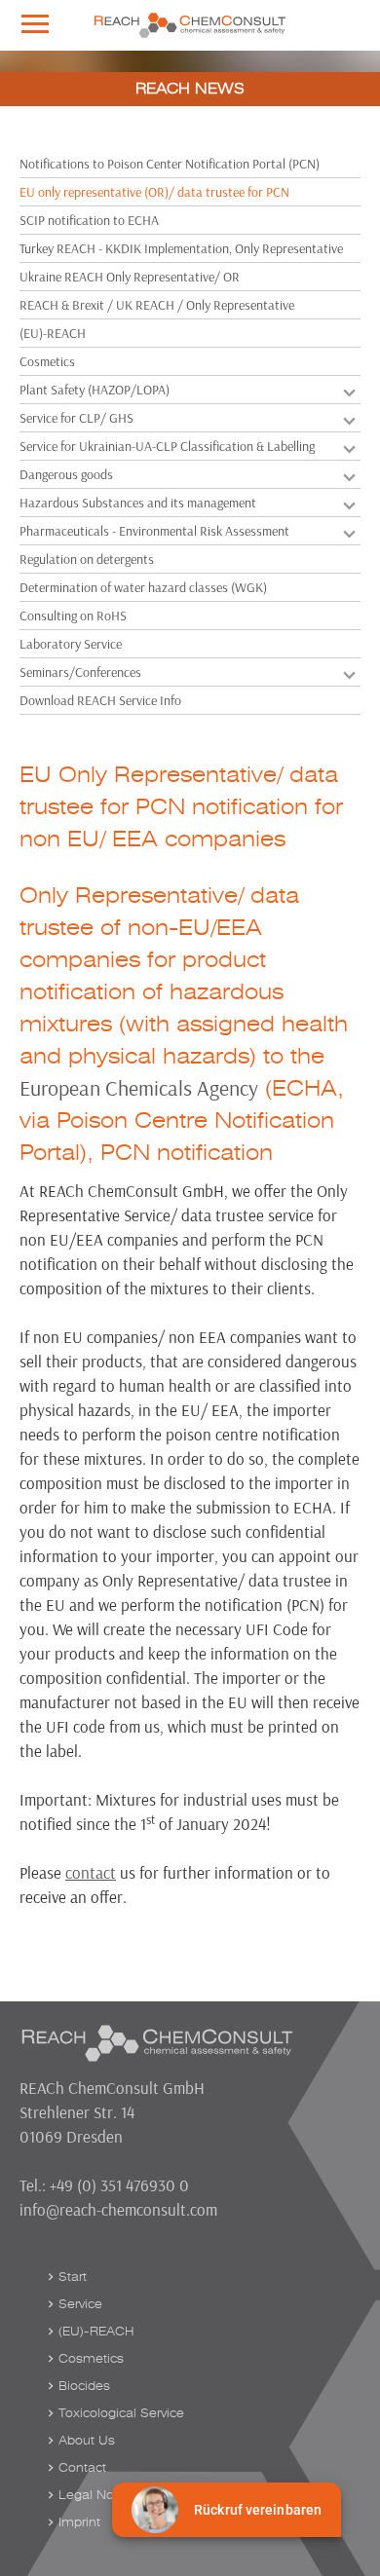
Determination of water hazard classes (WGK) (143, 587)
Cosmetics (47, 361)
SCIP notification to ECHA (89, 220)
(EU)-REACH (53, 333)
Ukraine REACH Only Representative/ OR (130, 277)
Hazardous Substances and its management (138, 503)
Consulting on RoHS (73, 616)
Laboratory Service (71, 644)
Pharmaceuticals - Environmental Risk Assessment (154, 531)
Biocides (84, 2386)
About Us (87, 2441)
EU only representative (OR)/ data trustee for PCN (154, 192)
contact (91, 1872)
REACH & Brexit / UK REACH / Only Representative (157, 305)
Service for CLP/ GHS (76, 418)
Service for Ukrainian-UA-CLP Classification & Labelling (167, 446)
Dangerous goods (66, 474)
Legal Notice (97, 2495)
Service (80, 2304)
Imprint (79, 2522)
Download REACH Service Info (100, 700)
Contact (82, 2468)
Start (73, 2277)
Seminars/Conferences (80, 672)
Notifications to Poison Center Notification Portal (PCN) (170, 164)
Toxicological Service (121, 2413)
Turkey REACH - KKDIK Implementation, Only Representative (181, 248)
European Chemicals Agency (139, 1088)
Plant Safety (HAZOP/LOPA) (95, 390)
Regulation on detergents (87, 559)
